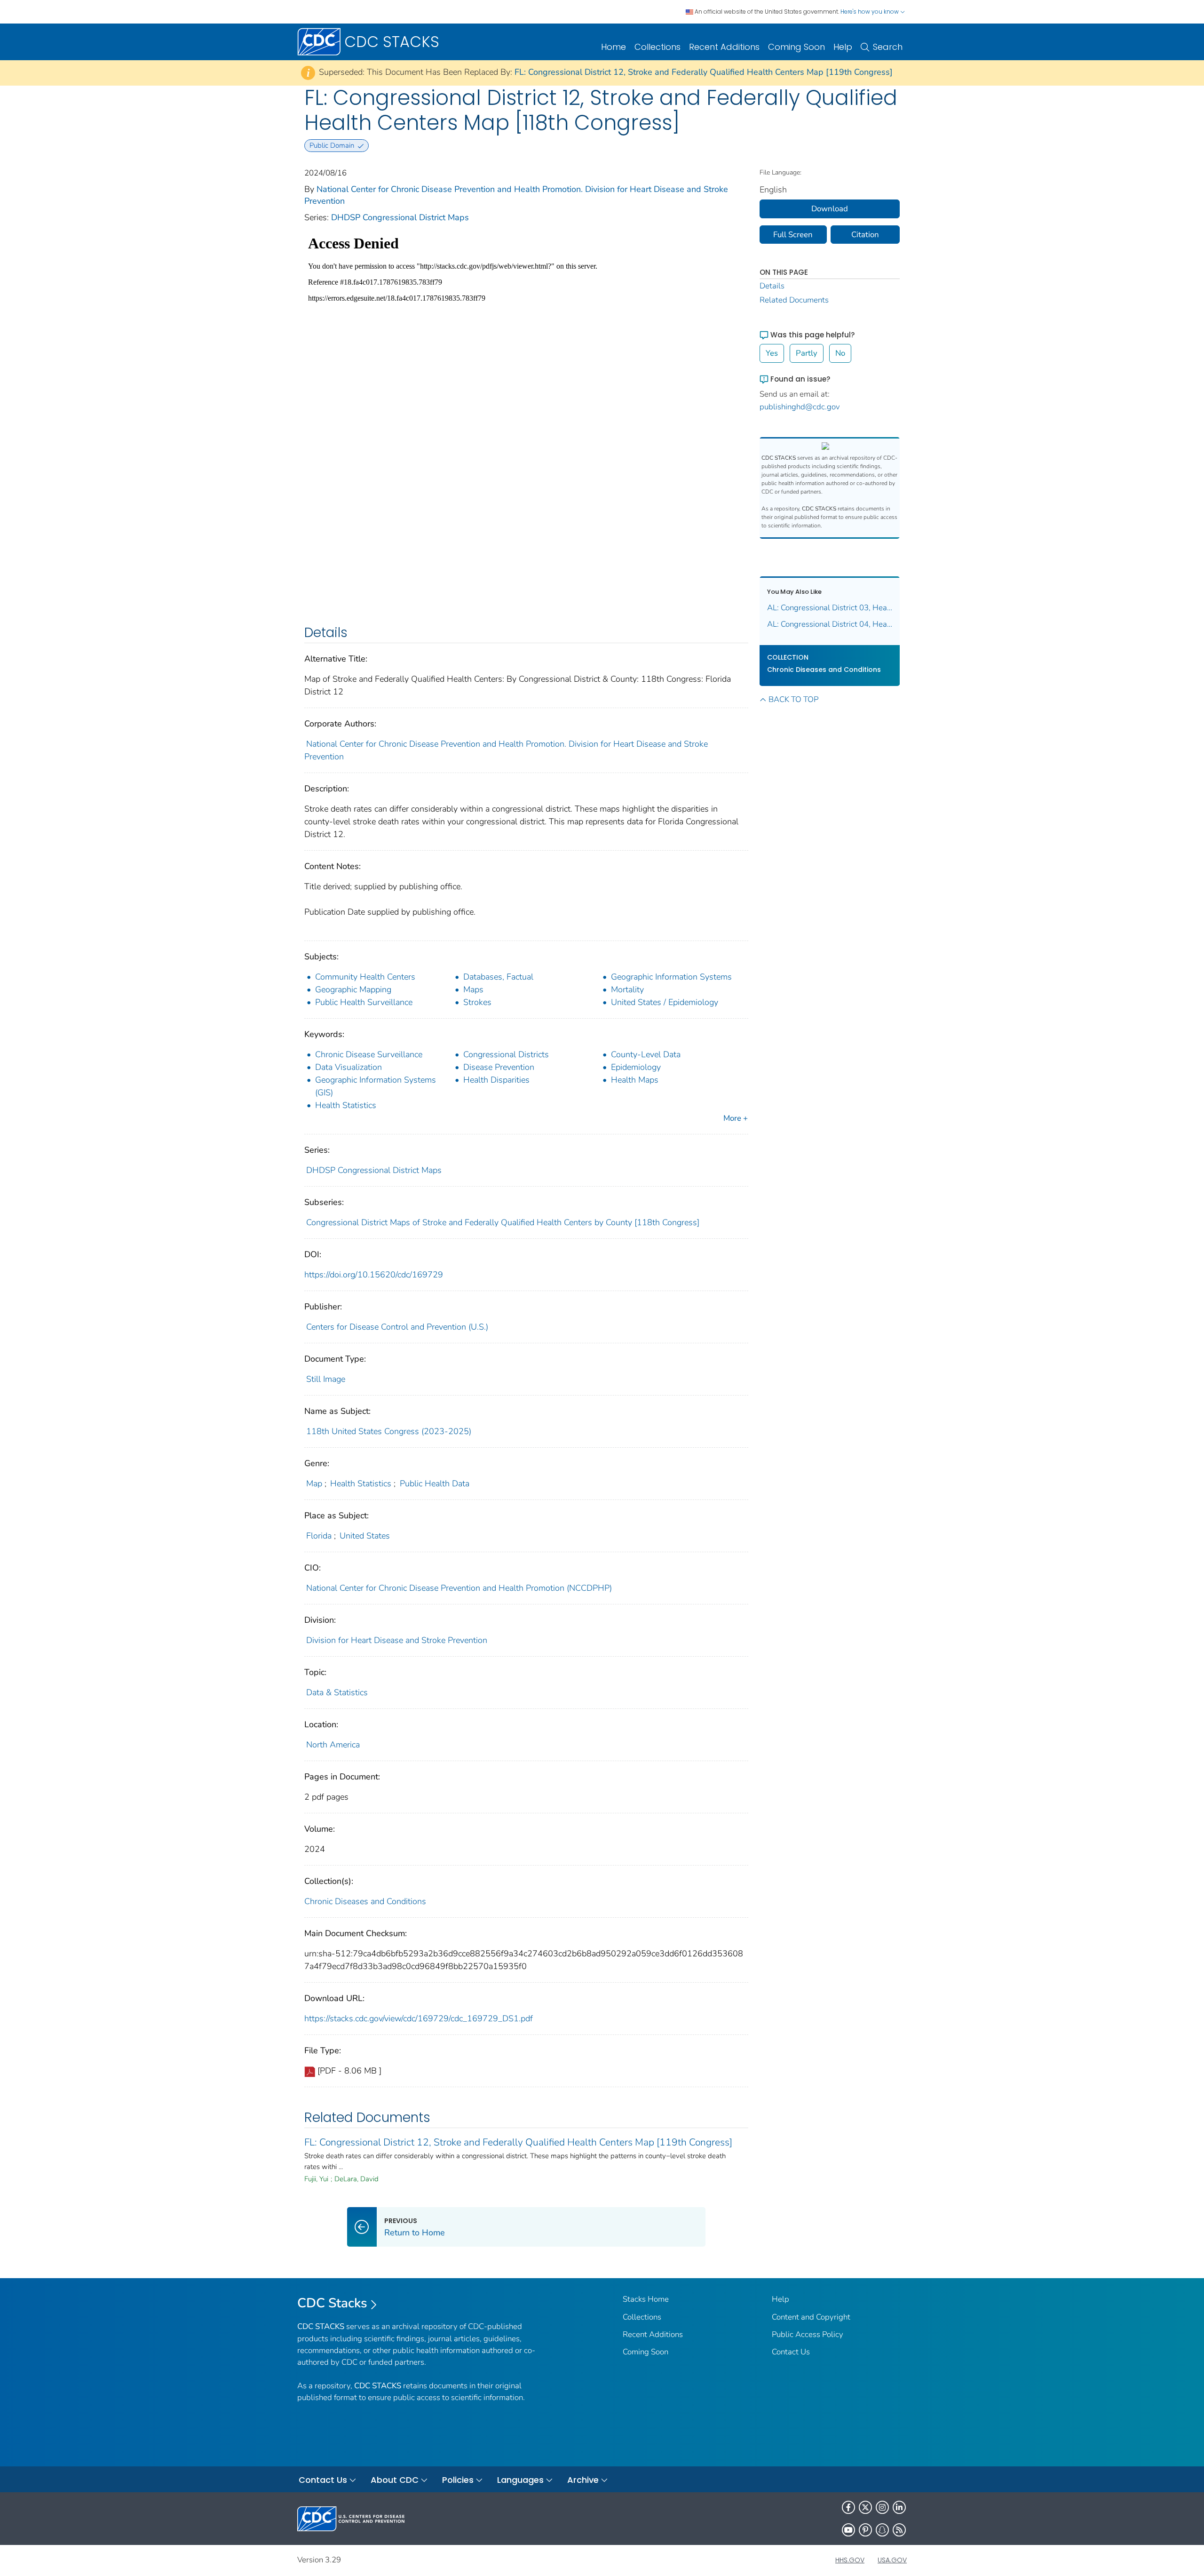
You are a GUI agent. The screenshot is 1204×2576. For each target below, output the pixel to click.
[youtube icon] (848, 2530)
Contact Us (791, 2352)
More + (736, 1118)
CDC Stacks (332, 2303)
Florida (319, 1536)
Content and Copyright (811, 2317)
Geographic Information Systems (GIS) (376, 1086)
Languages (520, 2480)
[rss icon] (899, 2530)
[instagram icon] (882, 2507)
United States (365, 1536)
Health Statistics (346, 1105)
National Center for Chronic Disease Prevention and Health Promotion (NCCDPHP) (459, 1588)
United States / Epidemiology (665, 1002)
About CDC (395, 2480)
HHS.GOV (850, 2560)
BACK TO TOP (793, 699)
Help (843, 47)
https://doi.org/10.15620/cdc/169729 (374, 1275)
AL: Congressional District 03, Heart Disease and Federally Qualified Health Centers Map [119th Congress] (830, 608)
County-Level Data (646, 1054)
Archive (583, 2480)
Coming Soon (796, 47)
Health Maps (635, 1080)
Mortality (627, 989)
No (840, 353)
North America (333, 1745)
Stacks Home (646, 2299)
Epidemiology (636, 1067)
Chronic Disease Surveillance (369, 1054)
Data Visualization (349, 1067)
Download (830, 209)
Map (314, 1483)
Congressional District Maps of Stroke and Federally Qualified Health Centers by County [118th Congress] (503, 1222)
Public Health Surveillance (364, 1002)
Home (614, 47)
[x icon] (865, 2507)
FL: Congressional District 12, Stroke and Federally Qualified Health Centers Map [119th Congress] (704, 72)
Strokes (477, 1002)
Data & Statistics (337, 1692)
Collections (657, 47)
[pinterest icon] (865, 2530)
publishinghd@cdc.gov (800, 407)
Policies (458, 2480)
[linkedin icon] (899, 2507)
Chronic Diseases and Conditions (365, 1901)
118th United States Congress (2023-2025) (389, 1431)
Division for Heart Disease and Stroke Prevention (397, 1640)
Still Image (326, 1379)
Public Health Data (435, 1483)
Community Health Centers (365, 977)
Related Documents (794, 300)
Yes (772, 353)
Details (772, 286)
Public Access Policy (808, 2334)
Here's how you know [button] (870, 12)
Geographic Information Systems (671, 977)
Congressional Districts (506, 1054)
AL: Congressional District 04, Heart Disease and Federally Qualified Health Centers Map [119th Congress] (830, 624)
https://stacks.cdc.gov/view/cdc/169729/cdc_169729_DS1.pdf (419, 2018)
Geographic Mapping (353, 989)
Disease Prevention (499, 1067)
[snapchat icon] (882, 2530)
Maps (473, 989)
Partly (807, 353)
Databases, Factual (498, 977)
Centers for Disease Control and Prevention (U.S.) (397, 1327)
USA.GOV (892, 2560)
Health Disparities (496, 1080)
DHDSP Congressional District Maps (400, 217)
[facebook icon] (848, 2507)
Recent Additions (724, 47)
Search (888, 47)
